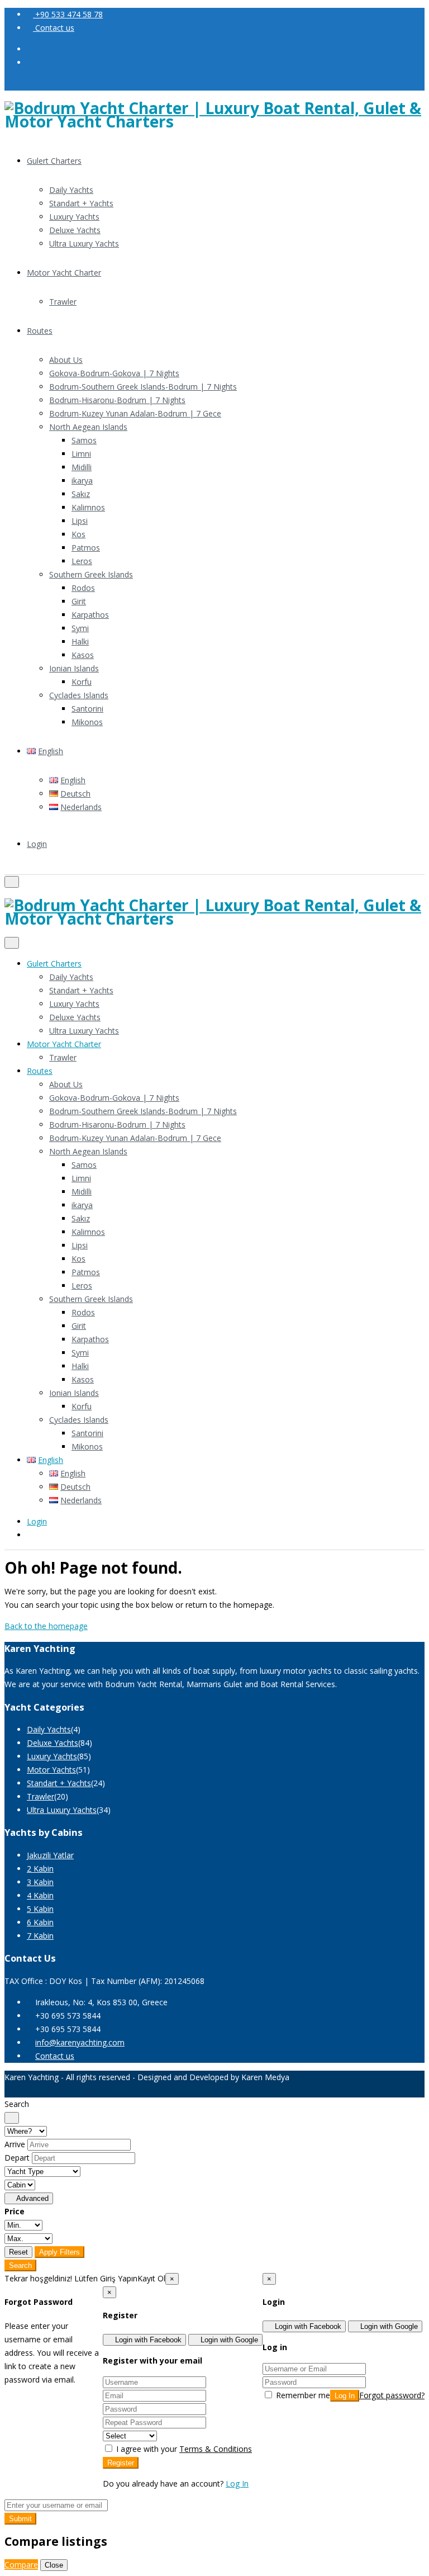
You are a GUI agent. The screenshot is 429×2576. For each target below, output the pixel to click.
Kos (78, 534)
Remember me (302, 2395)
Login (37, 844)
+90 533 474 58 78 (68, 14)
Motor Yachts (51, 1770)
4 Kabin (40, 1895)
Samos (84, 440)
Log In (345, 2396)
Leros (82, 561)
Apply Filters (59, 2252)
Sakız (81, 494)
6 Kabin (40, 1922)
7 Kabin (40, 1936)
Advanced (32, 2198)
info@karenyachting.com (80, 2042)
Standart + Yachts (81, 203)
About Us (66, 360)
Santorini (87, 709)
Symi (80, 628)
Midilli (82, 467)
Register (121, 2463)
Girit (79, 601)
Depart (17, 2158)
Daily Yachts (71, 190)
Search (20, 2265)
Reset (18, 2252)
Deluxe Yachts (75, 230)
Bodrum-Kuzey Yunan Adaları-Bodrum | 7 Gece (135, 413)
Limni (81, 454)
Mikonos (87, 722)
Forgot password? (392, 2395)
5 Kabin (40, 1909)
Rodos (83, 588)
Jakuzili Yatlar (50, 1855)
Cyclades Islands (79, 695)
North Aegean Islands (88, 427)
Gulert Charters (54, 161)
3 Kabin (40, 1882)
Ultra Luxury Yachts (84, 243)
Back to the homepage (46, 1626)
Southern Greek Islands (91, 574)
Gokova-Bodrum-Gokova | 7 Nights (114, 373)
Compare (21, 2565)
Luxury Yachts (74, 217)
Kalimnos (88, 507)
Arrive (15, 2144)
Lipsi (80, 521)
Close (54, 2565)
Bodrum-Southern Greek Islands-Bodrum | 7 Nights (143, 387)
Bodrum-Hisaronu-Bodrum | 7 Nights (117, 400)
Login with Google (388, 2326)
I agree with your (183, 2449)
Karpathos (90, 615)
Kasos (83, 655)
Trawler (63, 302)
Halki (80, 641)
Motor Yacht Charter (64, 273)
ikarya (82, 480)
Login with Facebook (307, 2326)
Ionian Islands (74, 668)
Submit (20, 2519)
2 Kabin (40, 1869)
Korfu (82, 682)
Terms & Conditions (216, 2449)
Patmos (86, 548)
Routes (40, 331)
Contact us (54, 28)
